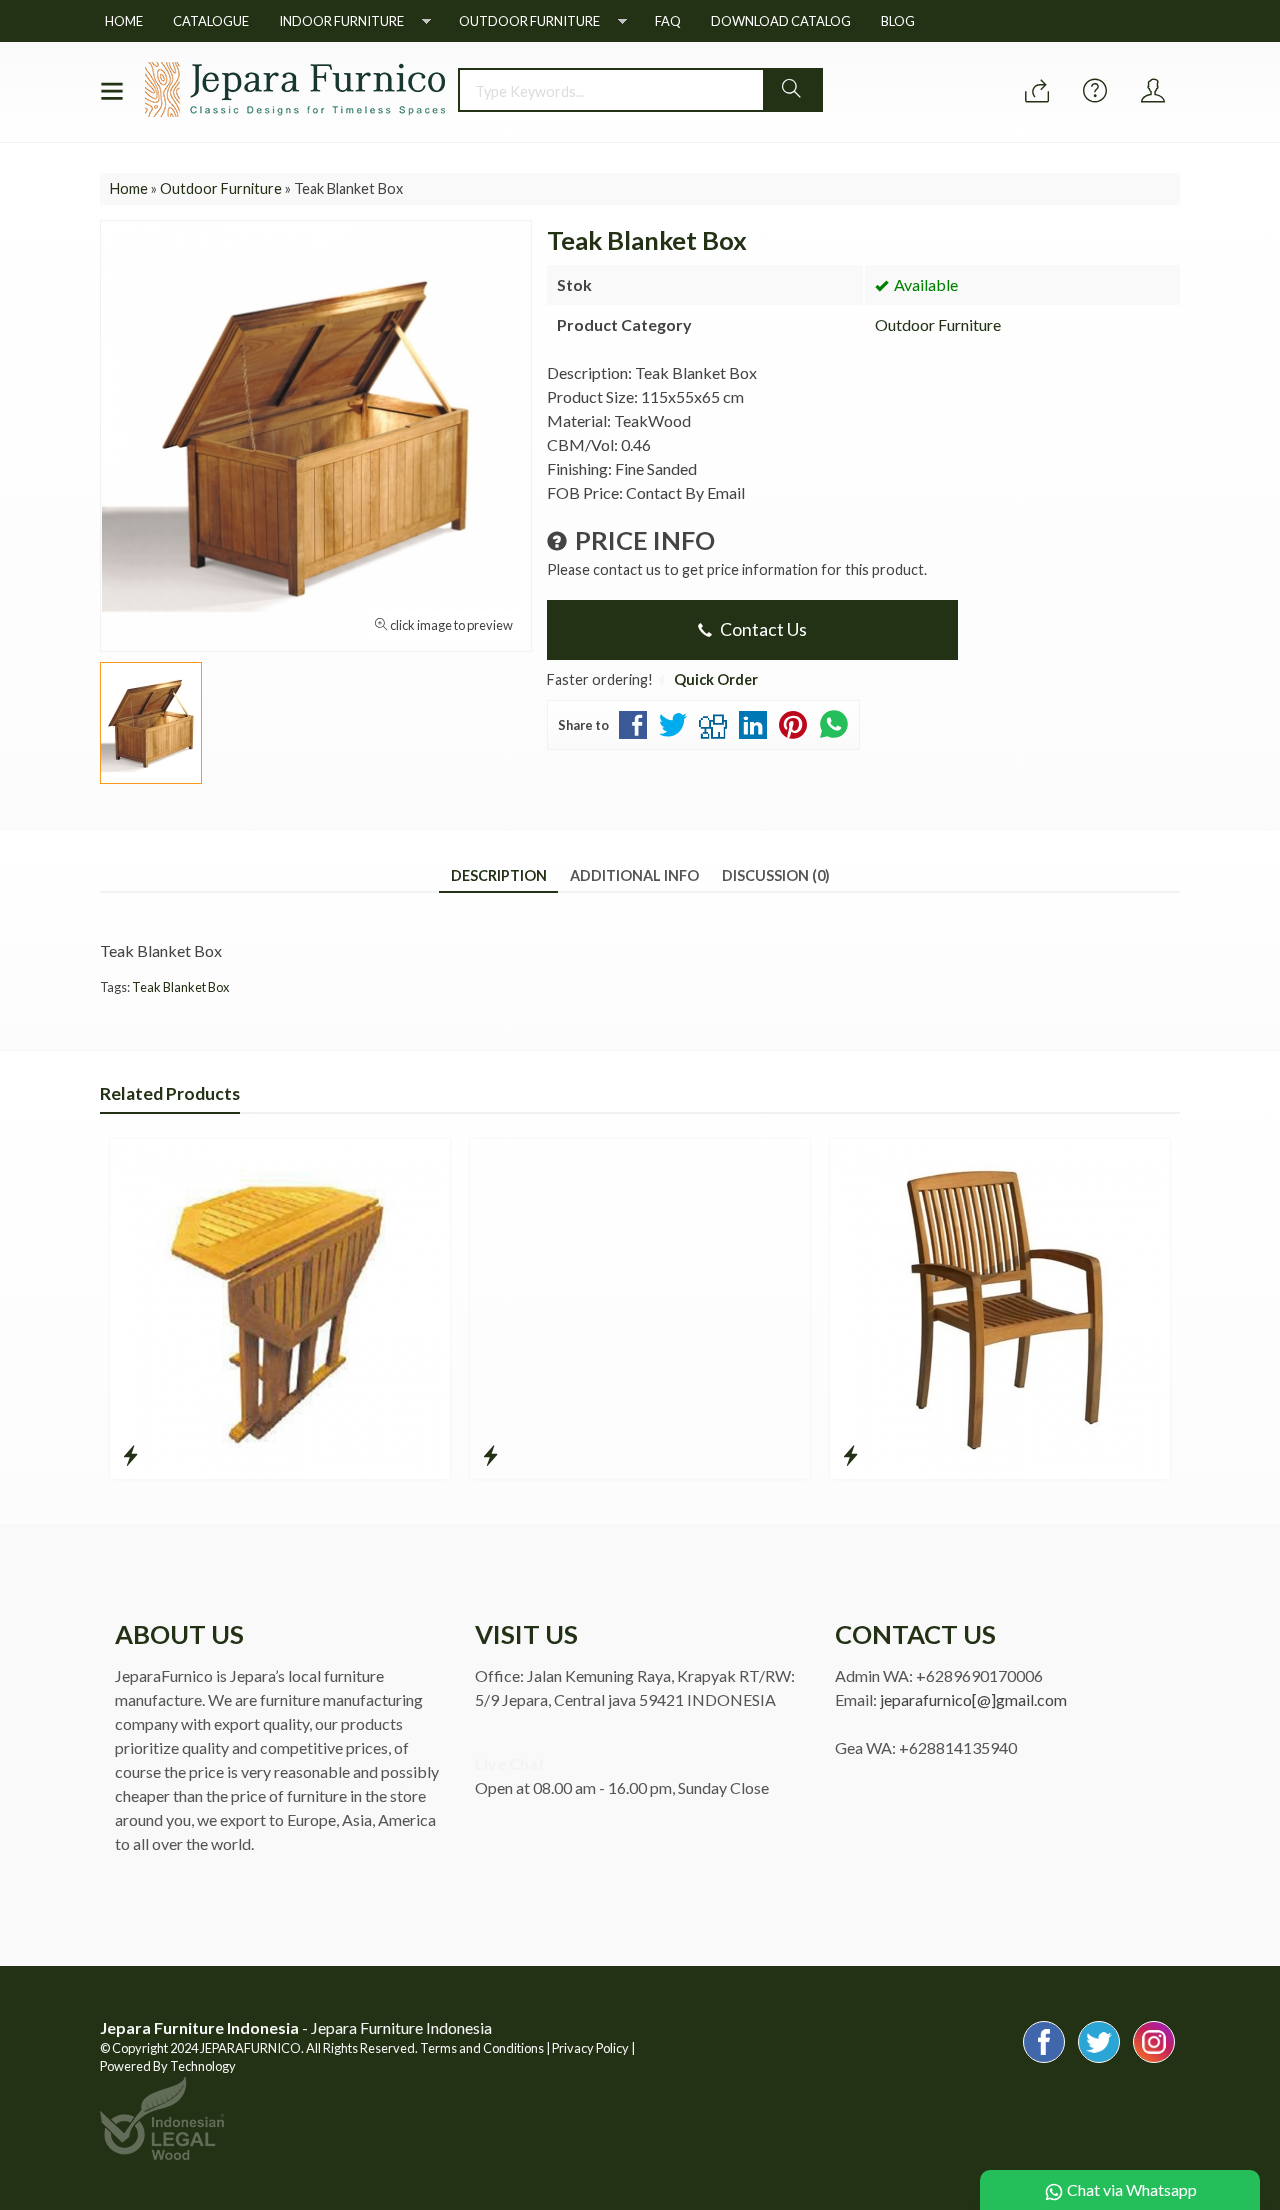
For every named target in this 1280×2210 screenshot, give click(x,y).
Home (124, 21)
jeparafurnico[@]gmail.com (973, 1699)
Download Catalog (781, 21)
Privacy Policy (590, 2048)
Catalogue (211, 21)
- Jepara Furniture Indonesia (296, 2027)
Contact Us (762, 629)
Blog (898, 21)
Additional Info (634, 875)
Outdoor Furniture (529, 21)
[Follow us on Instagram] (1154, 2061)
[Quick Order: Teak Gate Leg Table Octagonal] (130, 1455)
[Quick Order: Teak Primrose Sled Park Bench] (490, 1455)
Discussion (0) (776, 875)
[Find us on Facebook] (1044, 2061)
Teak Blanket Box (180, 987)
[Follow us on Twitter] (1099, 2061)
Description (499, 875)
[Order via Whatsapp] (1037, 91)
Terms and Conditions (482, 2048)
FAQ (668, 21)
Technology (203, 2066)
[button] (792, 90)
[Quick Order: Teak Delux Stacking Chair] (850, 1455)
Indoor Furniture (341, 21)
